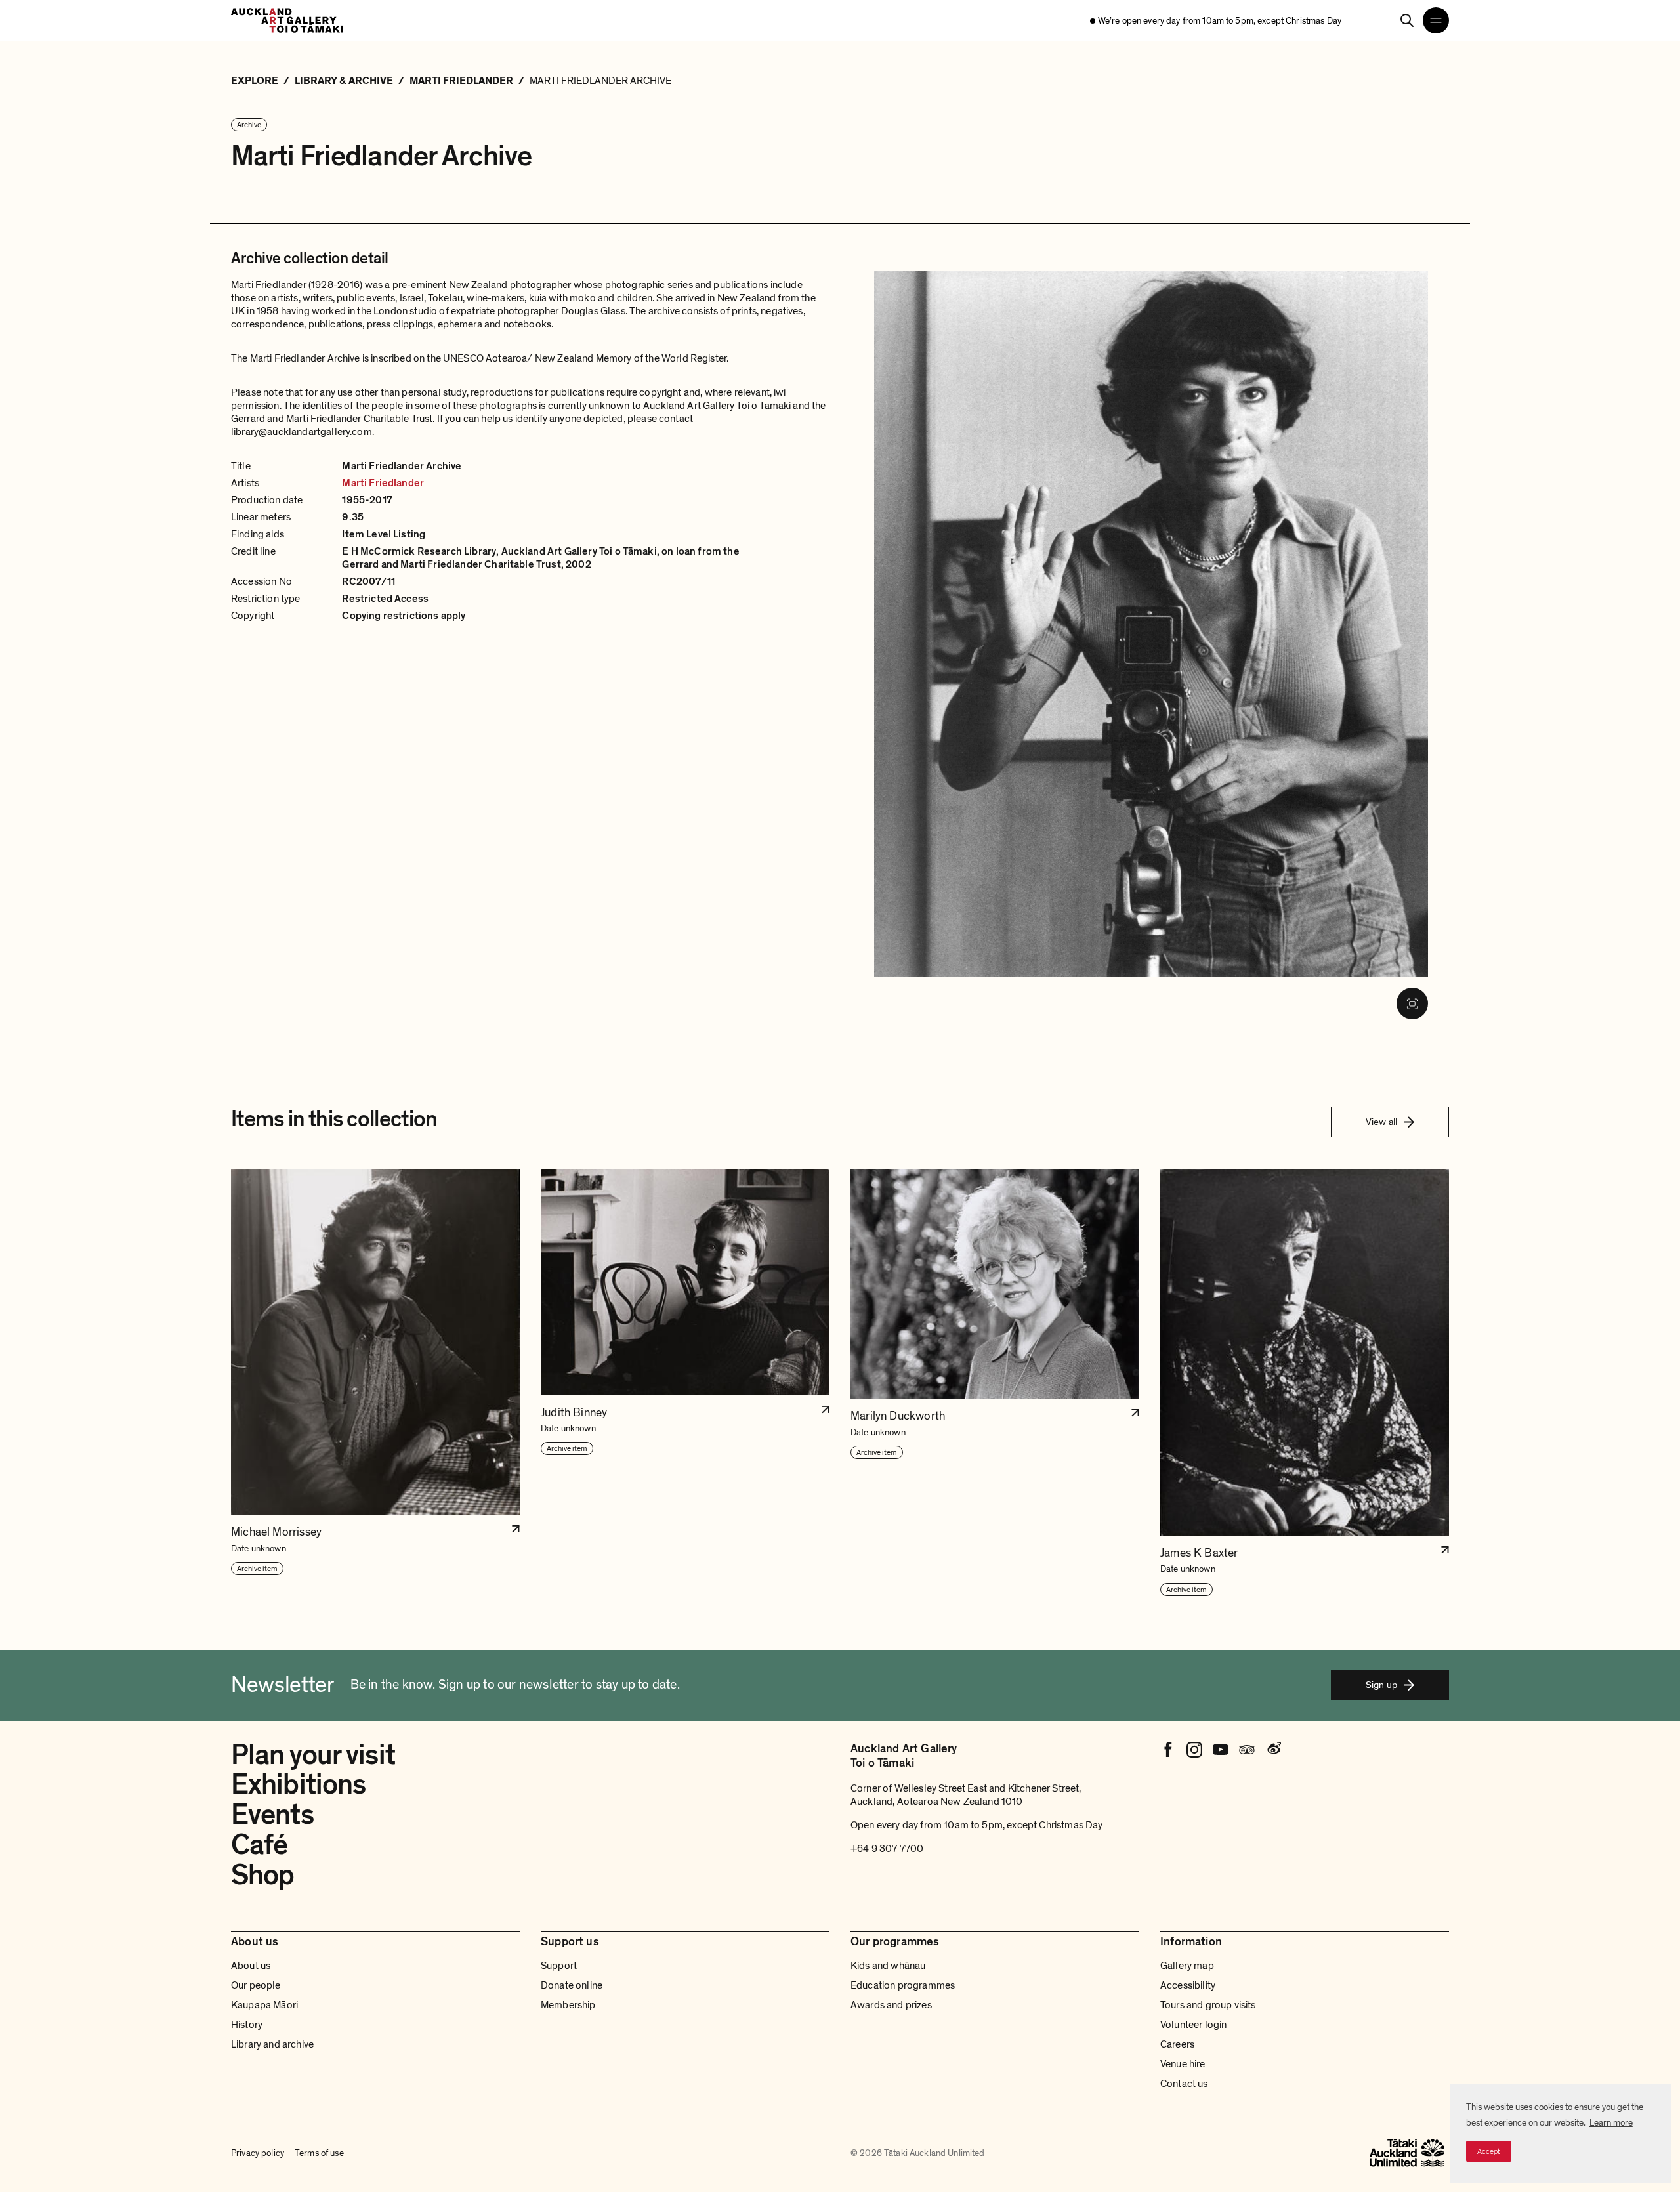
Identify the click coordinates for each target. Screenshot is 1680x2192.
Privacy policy (258, 2153)
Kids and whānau (888, 1966)
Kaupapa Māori (264, 2005)
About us (251, 1966)
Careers (1177, 2044)
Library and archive (272, 2044)
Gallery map (1187, 1966)
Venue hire (1183, 2064)
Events (272, 1815)
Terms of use (319, 2153)
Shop (262, 1875)
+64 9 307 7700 (887, 1849)
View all (1381, 1122)
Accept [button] (1489, 2151)
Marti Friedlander (383, 483)
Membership (568, 2005)
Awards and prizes (891, 2005)
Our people (256, 1985)
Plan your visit (313, 1755)
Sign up (1381, 1685)
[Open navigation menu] (1436, 20)
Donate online (572, 1985)
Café (259, 1845)
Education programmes (903, 1985)
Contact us (1184, 2084)
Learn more (1611, 2123)
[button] (375, 1383)
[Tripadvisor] (1247, 1750)
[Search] (1407, 20)
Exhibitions (298, 1784)
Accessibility (1188, 1985)
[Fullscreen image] (1412, 1003)
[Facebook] (1168, 1750)
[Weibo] (1273, 1750)
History (247, 2025)
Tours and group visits (1208, 2005)
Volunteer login (1193, 2025)
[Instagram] (1194, 1750)
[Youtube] (1221, 1750)
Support (559, 1966)
